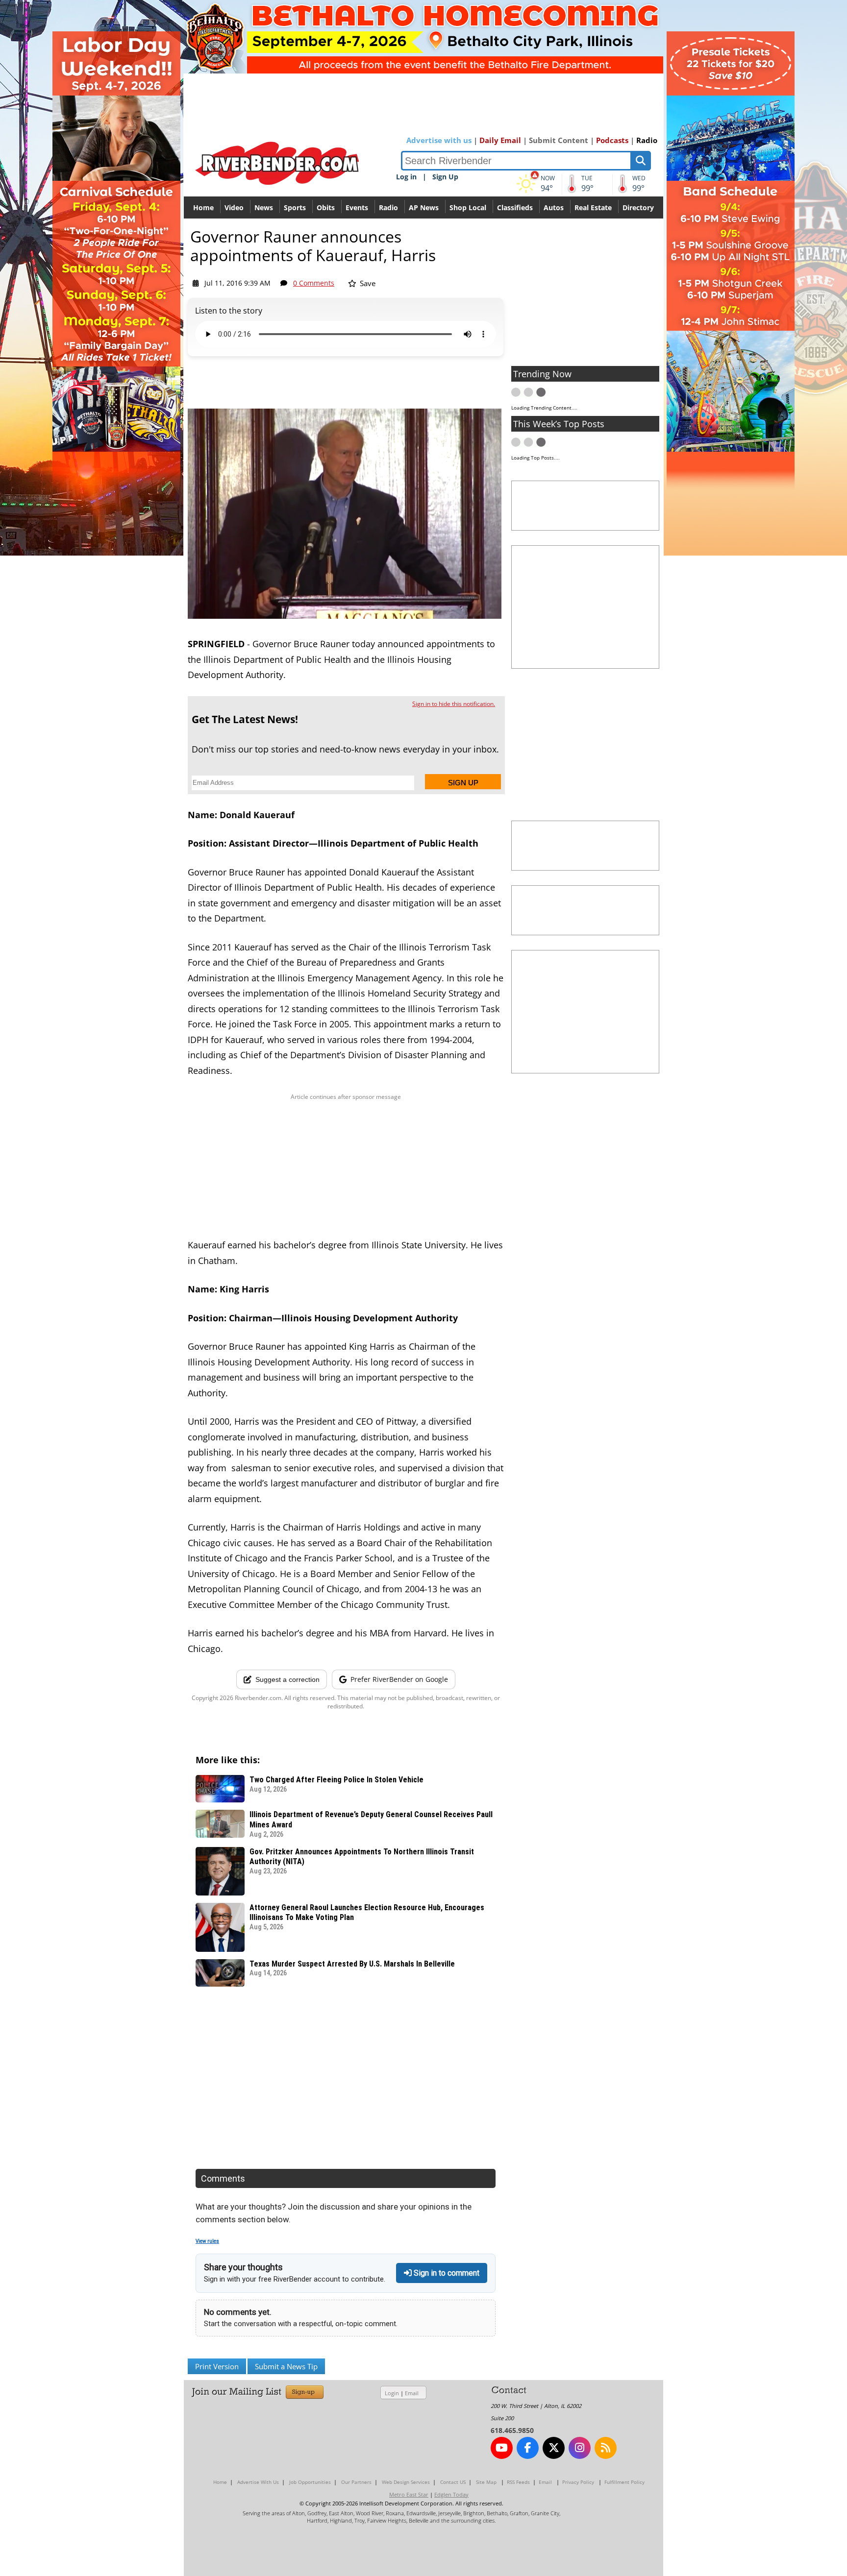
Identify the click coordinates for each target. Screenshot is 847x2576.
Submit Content (559, 140)
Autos (554, 207)
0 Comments (314, 283)
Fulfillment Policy (624, 2482)
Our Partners (356, 2482)
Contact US (453, 2482)
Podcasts (612, 140)
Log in (406, 177)
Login (392, 2393)
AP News (424, 207)
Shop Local (468, 207)
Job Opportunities (310, 2482)
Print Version (217, 2366)
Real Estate (593, 207)
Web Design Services (406, 2482)
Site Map (486, 2482)
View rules (207, 2241)
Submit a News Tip (286, 2366)
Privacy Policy (578, 2482)
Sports (295, 207)
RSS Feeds (518, 2482)
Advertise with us (439, 140)
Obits (326, 207)
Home (203, 207)
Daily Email (500, 140)
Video (234, 207)
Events (357, 207)
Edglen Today (451, 2494)
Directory (638, 207)
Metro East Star (409, 2494)
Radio (647, 140)
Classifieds (515, 207)
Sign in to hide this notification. (454, 704)
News (264, 207)
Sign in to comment (446, 2273)
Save (367, 283)
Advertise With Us (258, 2482)
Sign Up (445, 177)
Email (412, 2393)
